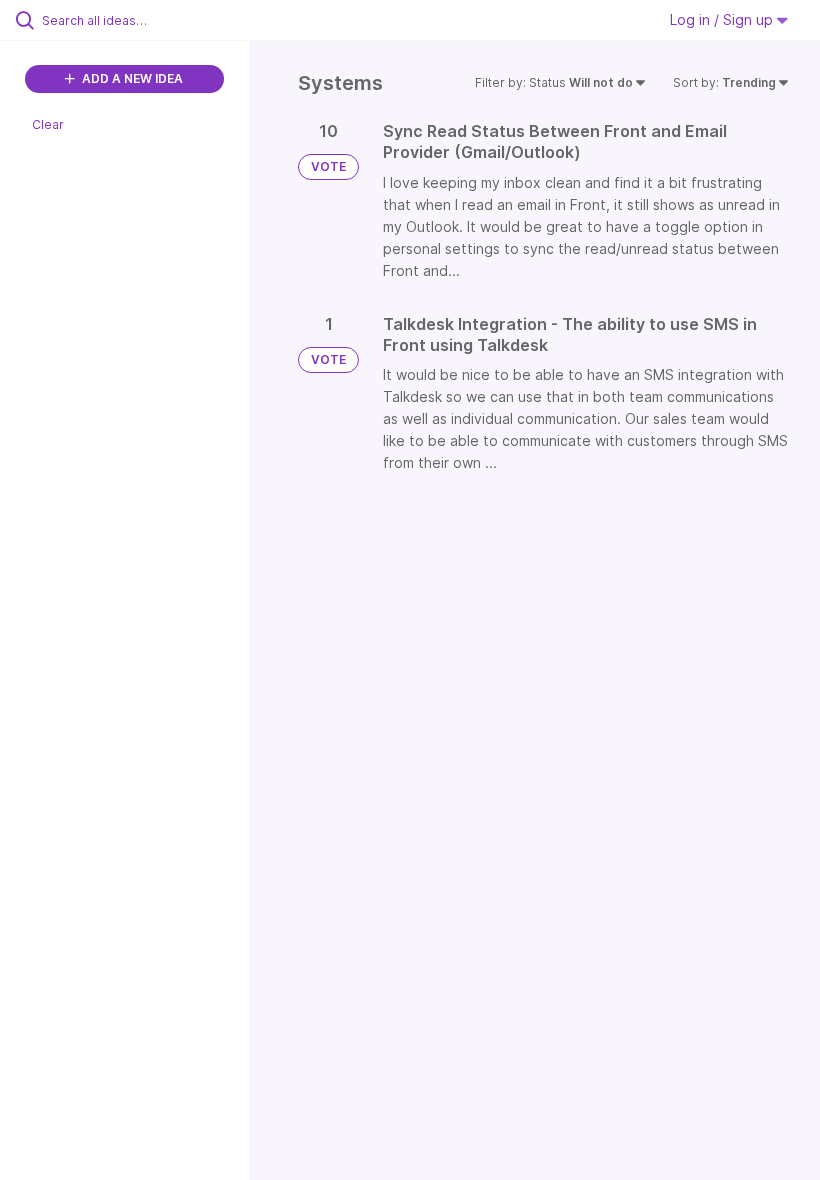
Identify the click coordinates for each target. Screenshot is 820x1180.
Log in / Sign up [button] (723, 19)
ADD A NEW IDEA (131, 78)
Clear (48, 124)
